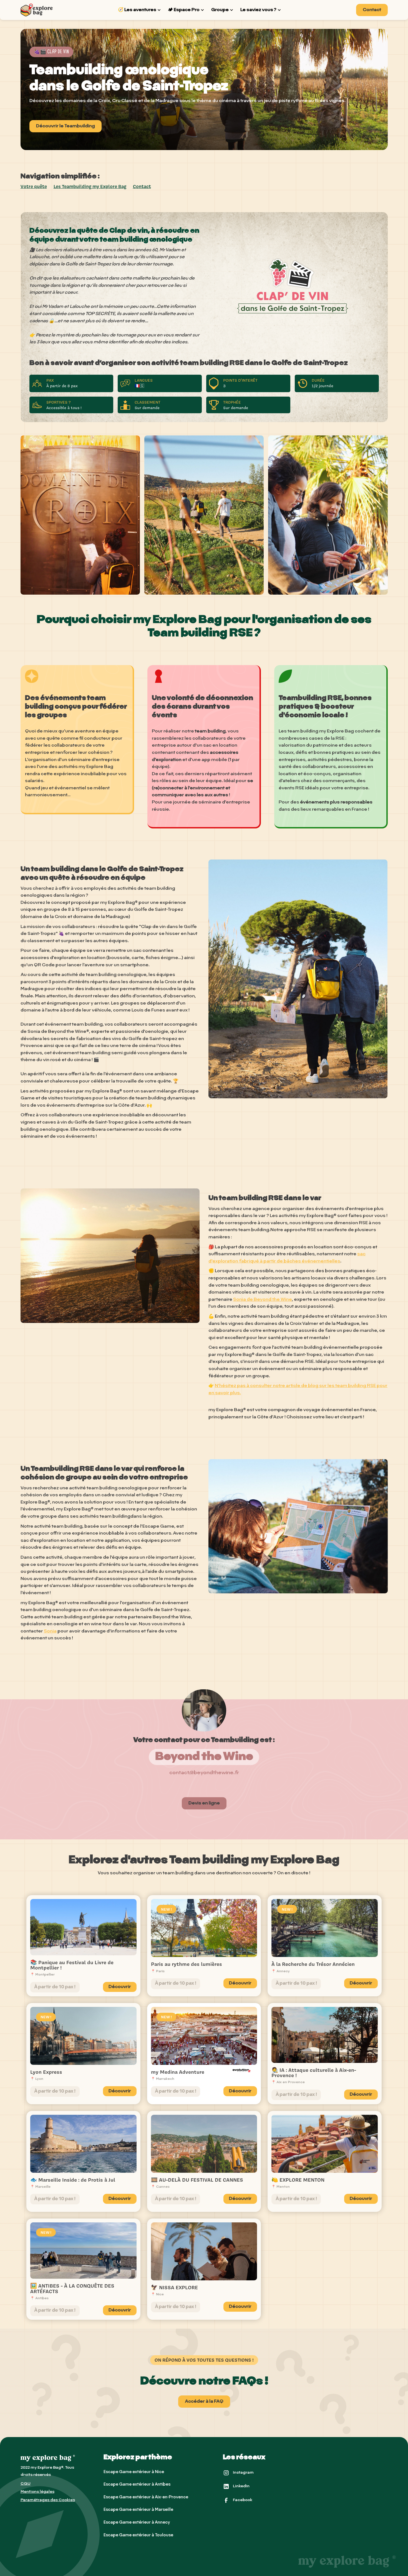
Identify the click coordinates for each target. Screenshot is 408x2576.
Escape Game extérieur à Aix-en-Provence (146, 2497)
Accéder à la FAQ (204, 2402)
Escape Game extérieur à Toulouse (138, 2535)
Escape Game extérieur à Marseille (138, 2510)
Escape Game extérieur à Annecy (137, 2523)
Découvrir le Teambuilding (66, 126)
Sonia (50, 1631)
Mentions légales (37, 2492)
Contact (372, 10)
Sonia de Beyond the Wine (263, 1300)
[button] (140, 10)
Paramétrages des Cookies (48, 2500)
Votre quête (34, 186)
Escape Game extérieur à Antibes (137, 2485)
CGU (26, 2484)
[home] (37, 10)
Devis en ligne (204, 1803)
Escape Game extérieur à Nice (134, 2472)
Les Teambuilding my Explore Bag (90, 186)
